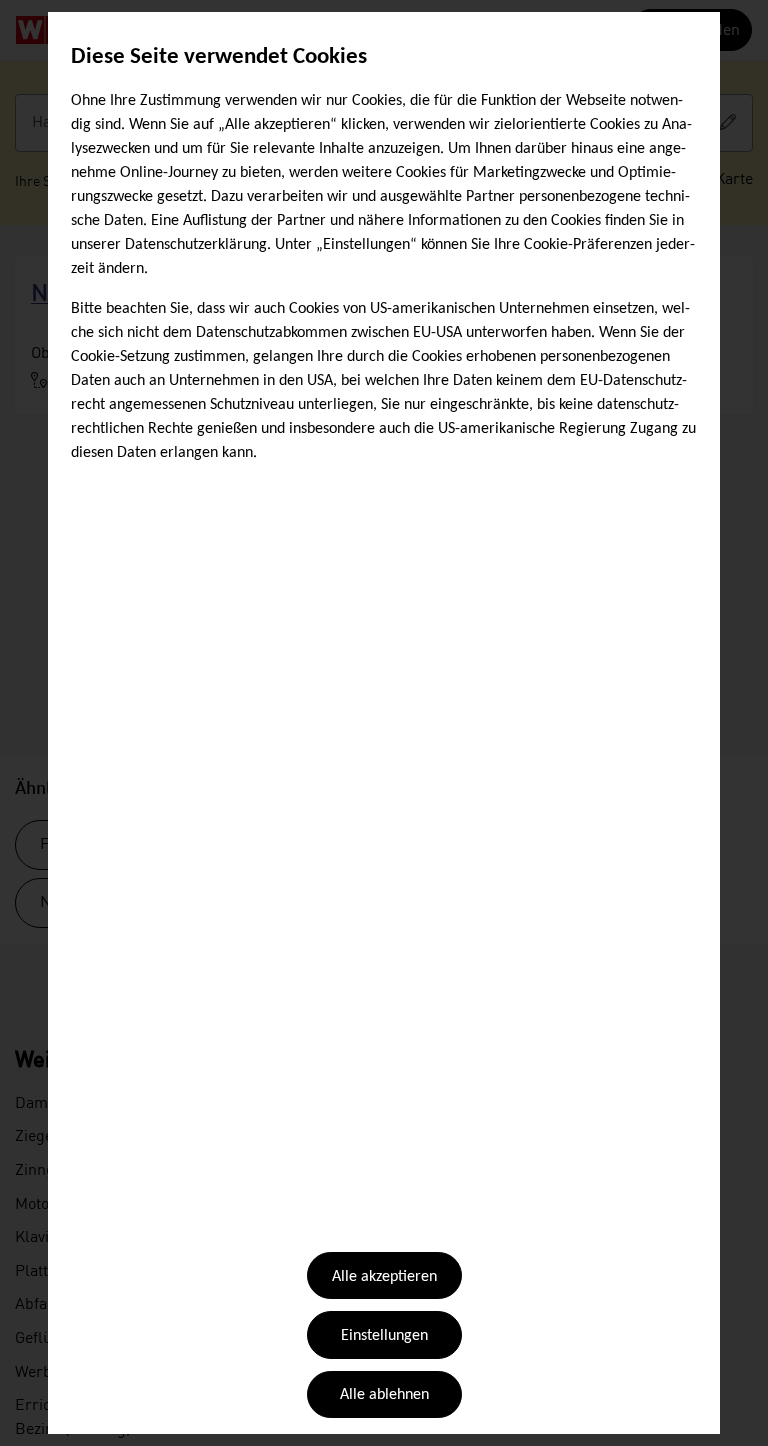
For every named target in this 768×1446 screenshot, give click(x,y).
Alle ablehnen (384, 1395)
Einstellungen (384, 1336)
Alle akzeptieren (384, 1277)
